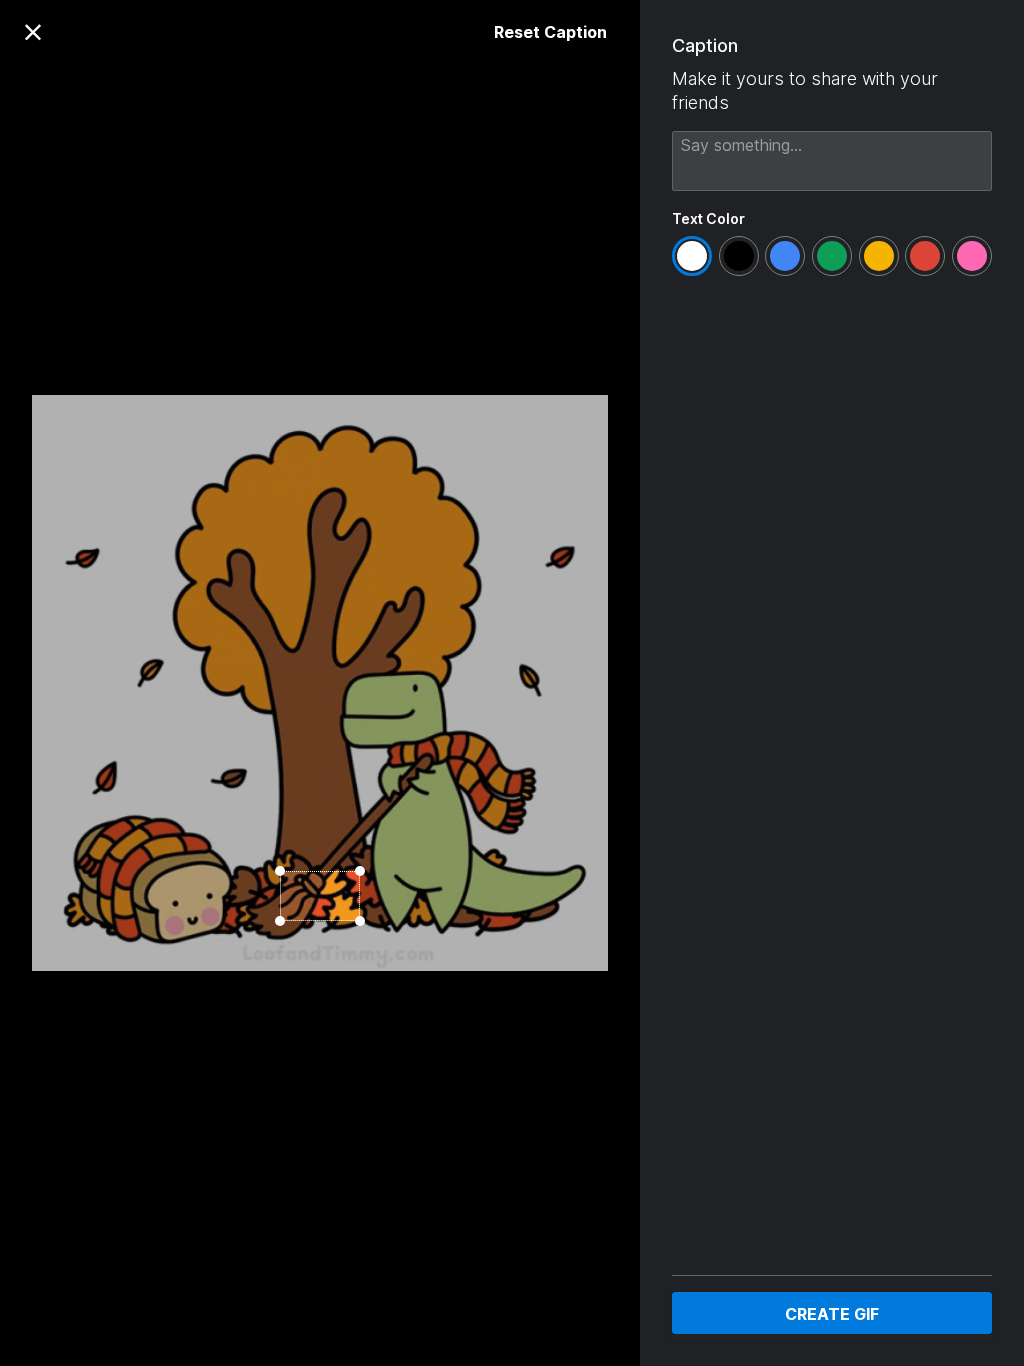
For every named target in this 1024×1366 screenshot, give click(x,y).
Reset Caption (550, 32)
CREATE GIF (832, 1314)
